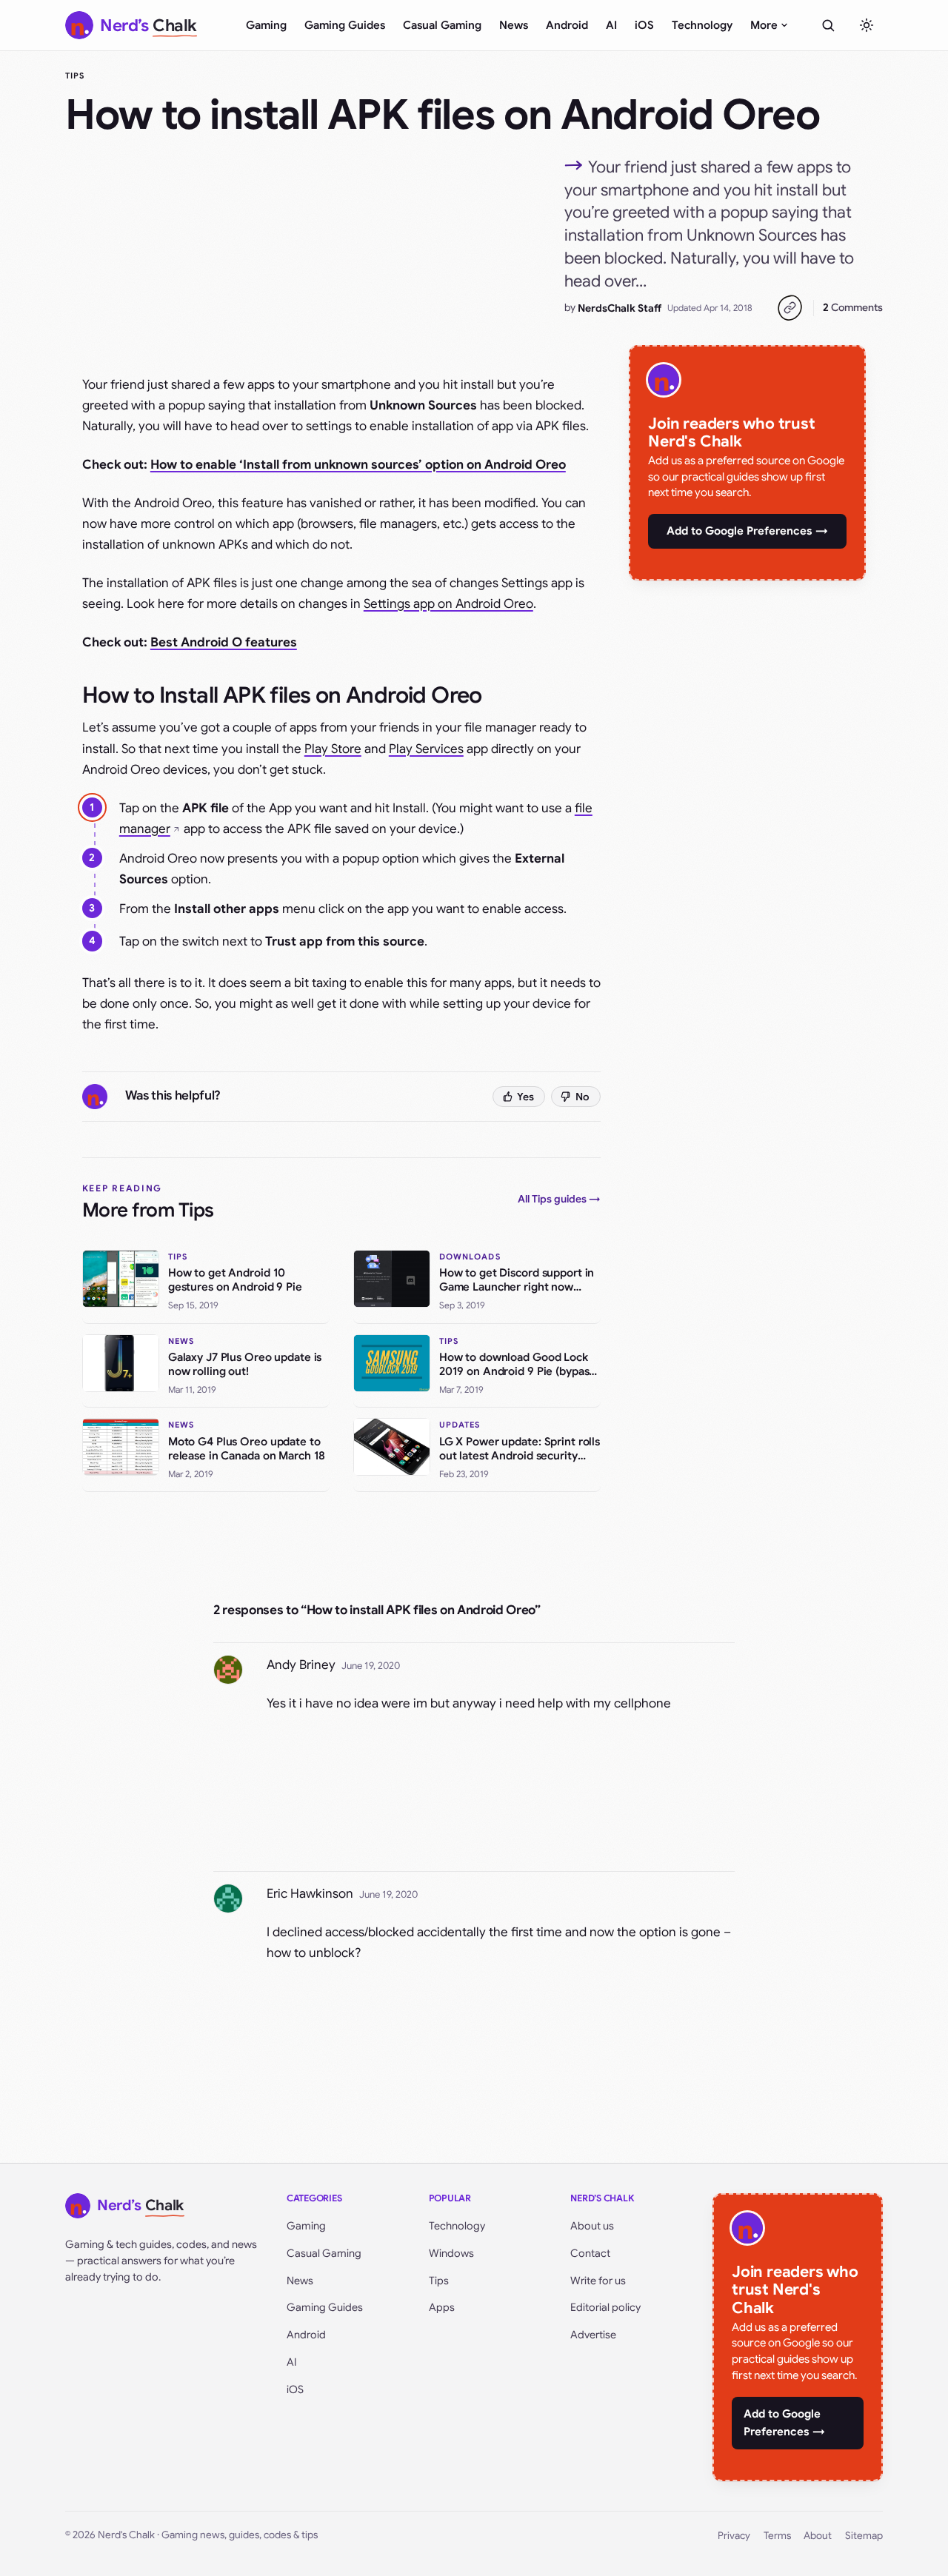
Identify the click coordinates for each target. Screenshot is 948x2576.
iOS (644, 25)
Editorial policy (605, 2307)
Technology (702, 25)
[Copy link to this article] (790, 308)
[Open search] (828, 25)
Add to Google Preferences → (747, 531)
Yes (525, 1097)
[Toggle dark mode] (867, 25)
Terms (777, 2536)
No (583, 1097)
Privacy (734, 2536)
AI (611, 25)
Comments (853, 307)
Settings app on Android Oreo (448, 604)
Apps (442, 2307)
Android (567, 25)
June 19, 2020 (371, 1666)
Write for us (598, 2281)
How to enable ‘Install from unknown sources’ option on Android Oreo (358, 465)
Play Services (426, 749)
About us (592, 2226)
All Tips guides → (559, 1199)
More (764, 25)
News (514, 25)
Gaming (266, 25)
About (818, 2536)
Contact (590, 2253)
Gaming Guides (345, 25)
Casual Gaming (442, 25)
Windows (451, 2253)
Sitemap (864, 2536)
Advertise (593, 2335)
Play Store (333, 749)
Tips (75, 76)
